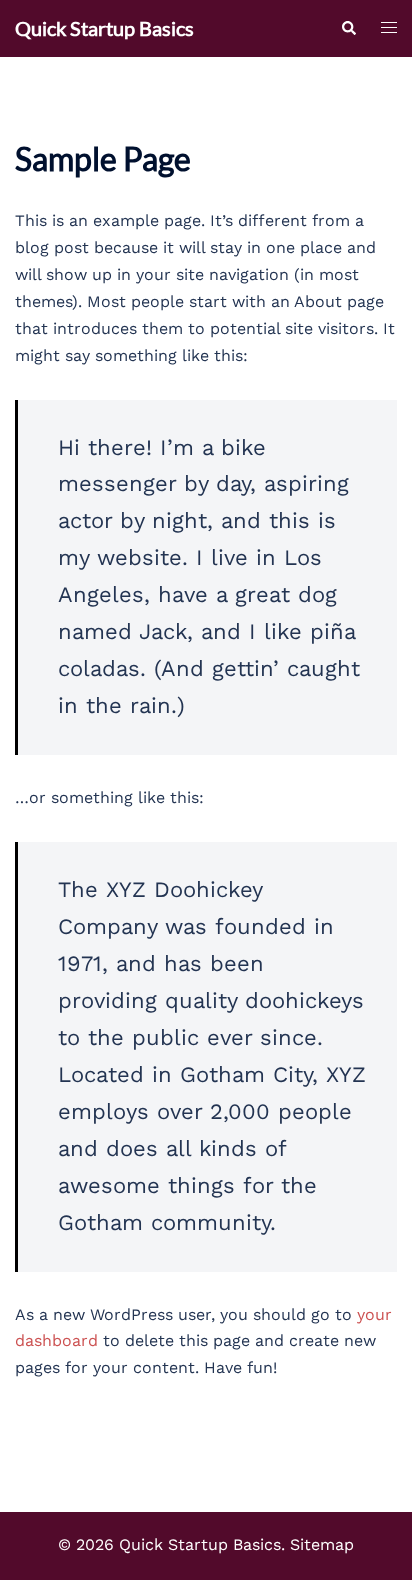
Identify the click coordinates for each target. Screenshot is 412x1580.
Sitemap (322, 1544)
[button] (348, 28)
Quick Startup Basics (104, 28)
